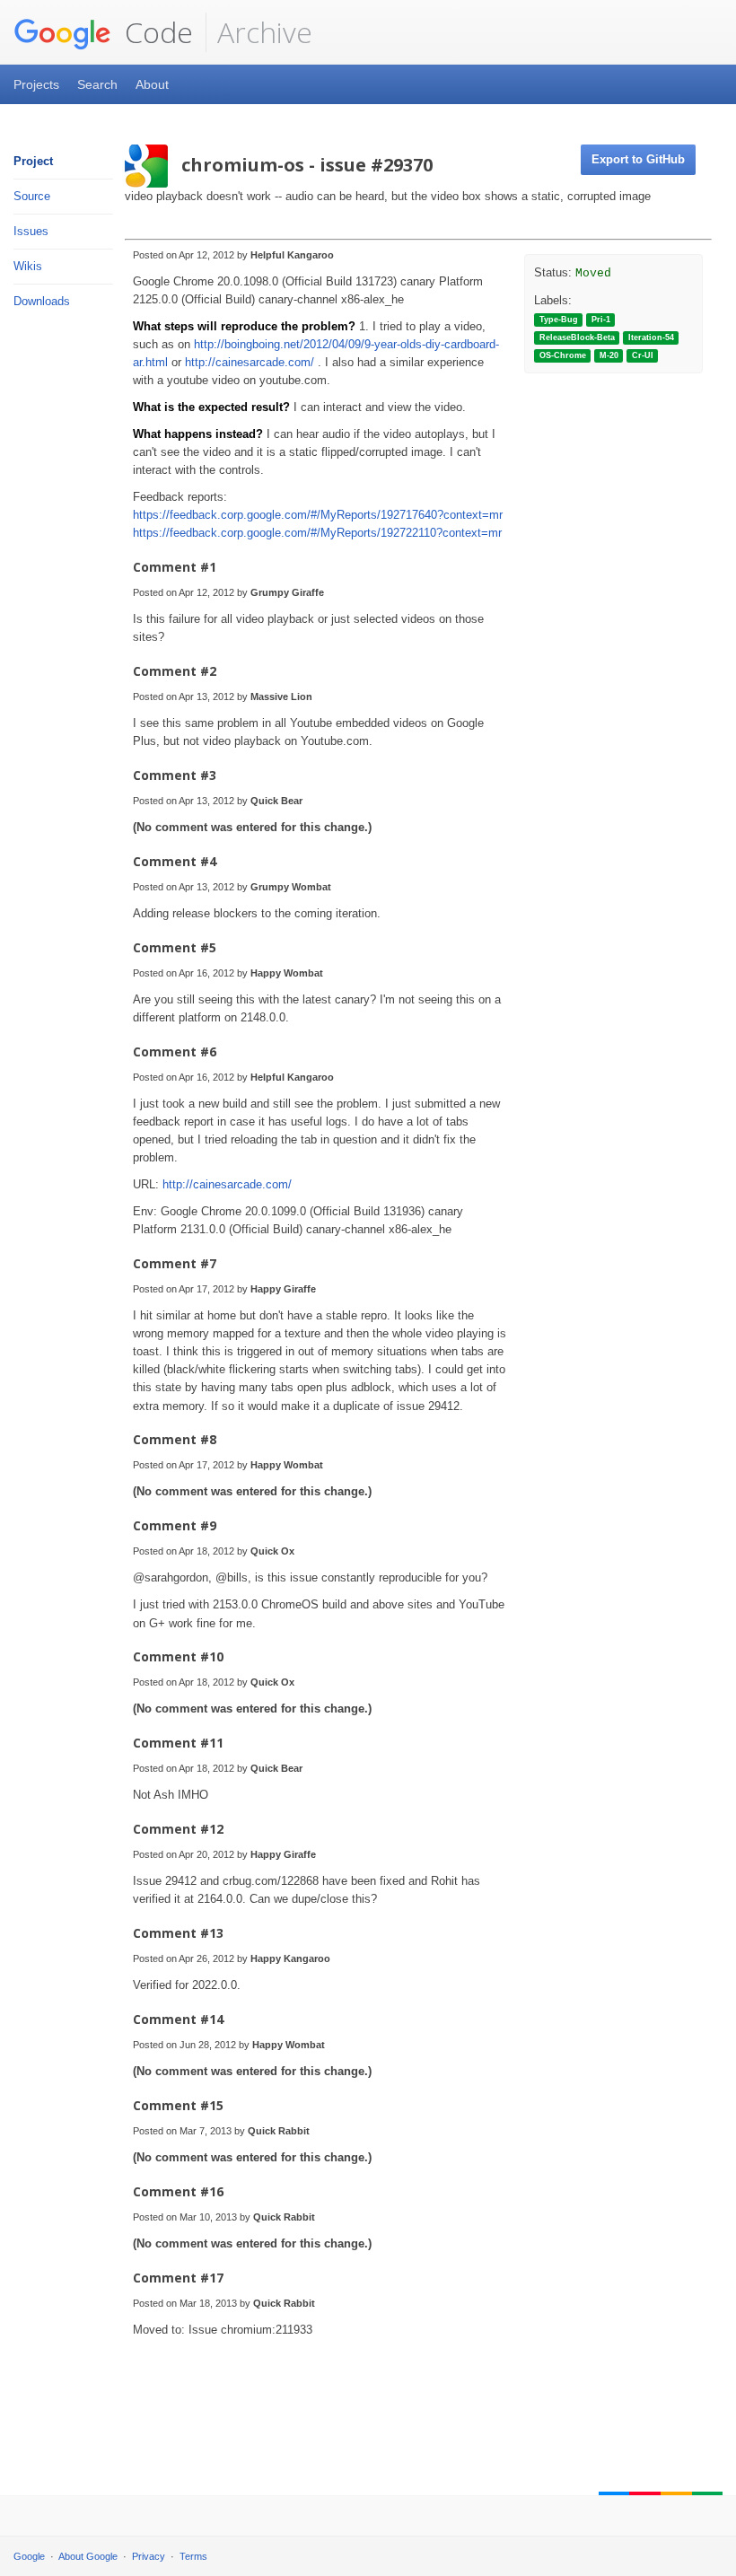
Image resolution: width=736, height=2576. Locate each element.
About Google (88, 2556)
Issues (31, 231)
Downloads (42, 301)
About (152, 84)
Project (33, 161)
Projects (36, 84)
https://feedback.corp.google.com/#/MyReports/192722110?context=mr (317, 533)
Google (29, 2556)
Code (155, 32)
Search (97, 84)
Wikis (28, 266)
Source (32, 196)
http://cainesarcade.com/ (250, 362)
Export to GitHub (638, 159)
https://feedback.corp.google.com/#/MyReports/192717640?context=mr (318, 515)
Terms (193, 2556)
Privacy (149, 2556)
